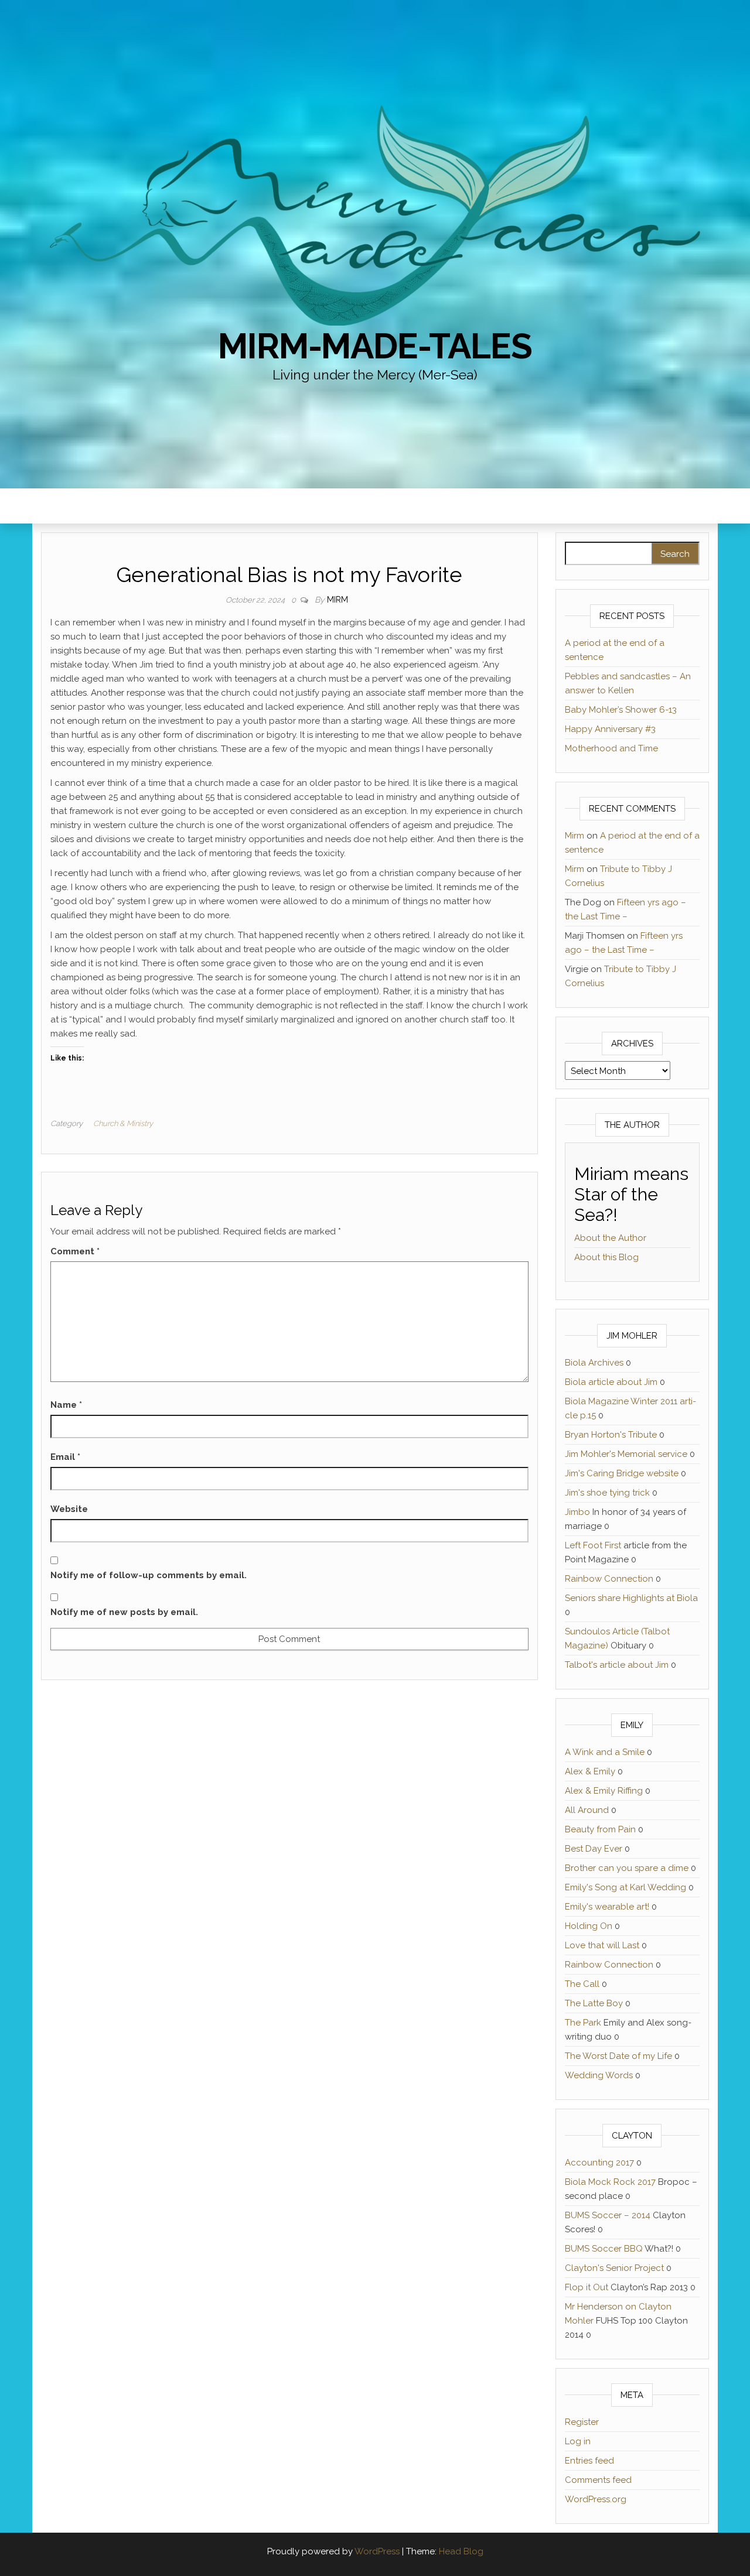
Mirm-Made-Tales (375, 346)
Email (65, 1457)
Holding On (589, 1926)
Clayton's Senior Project (614, 2268)
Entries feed (589, 2461)
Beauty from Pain (600, 1829)
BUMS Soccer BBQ (604, 2249)
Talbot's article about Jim (617, 1665)
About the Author (610, 1238)
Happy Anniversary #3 (610, 729)
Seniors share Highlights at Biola (631, 1598)
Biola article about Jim (611, 1382)
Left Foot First (593, 1545)
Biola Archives (594, 1363)
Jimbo (577, 1512)
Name (66, 1405)
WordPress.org (596, 2499)
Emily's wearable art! (607, 1907)
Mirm (337, 600)
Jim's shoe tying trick (607, 1493)
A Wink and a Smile (605, 1752)
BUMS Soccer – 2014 (608, 2215)
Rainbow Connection (609, 1579)
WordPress (377, 2551)
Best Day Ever (594, 1849)
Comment (75, 1251)
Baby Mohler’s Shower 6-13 (621, 710)
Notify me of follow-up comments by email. (149, 1575)
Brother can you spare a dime (627, 1868)
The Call (582, 1984)
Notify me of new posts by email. (124, 1612)
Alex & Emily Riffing (604, 1791)
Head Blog (461, 2551)
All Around (587, 1810)
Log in (578, 2441)
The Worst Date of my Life (618, 2056)
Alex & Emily (590, 1771)
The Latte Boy (594, 2003)
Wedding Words (599, 2075)
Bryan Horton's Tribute (611, 1435)
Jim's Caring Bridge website (622, 1473)
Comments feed (598, 2480)
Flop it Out (587, 2287)
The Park (583, 2023)
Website (69, 1509)
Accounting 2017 (599, 2163)
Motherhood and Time (611, 748)
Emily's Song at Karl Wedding (625, 1887)
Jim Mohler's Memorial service (626, 1454)
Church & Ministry (123, 1123)
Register (582, 2422)
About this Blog (606, 1257)
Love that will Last (602, 1945)
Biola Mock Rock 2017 (610, 2182)
